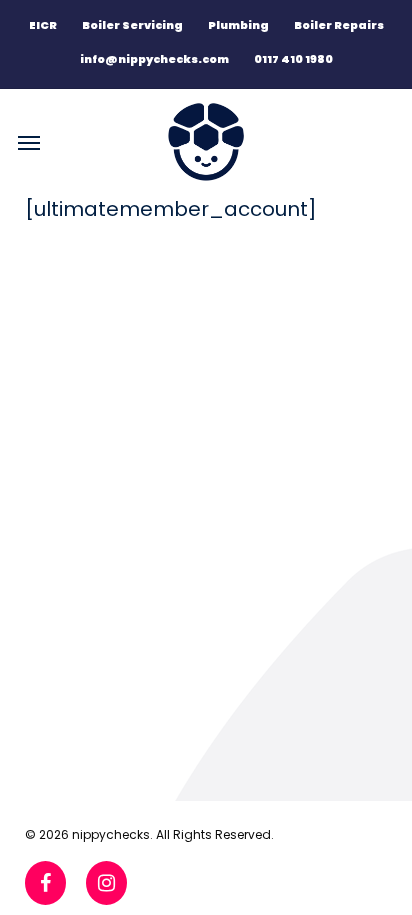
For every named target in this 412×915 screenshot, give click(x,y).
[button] (29, 142)
